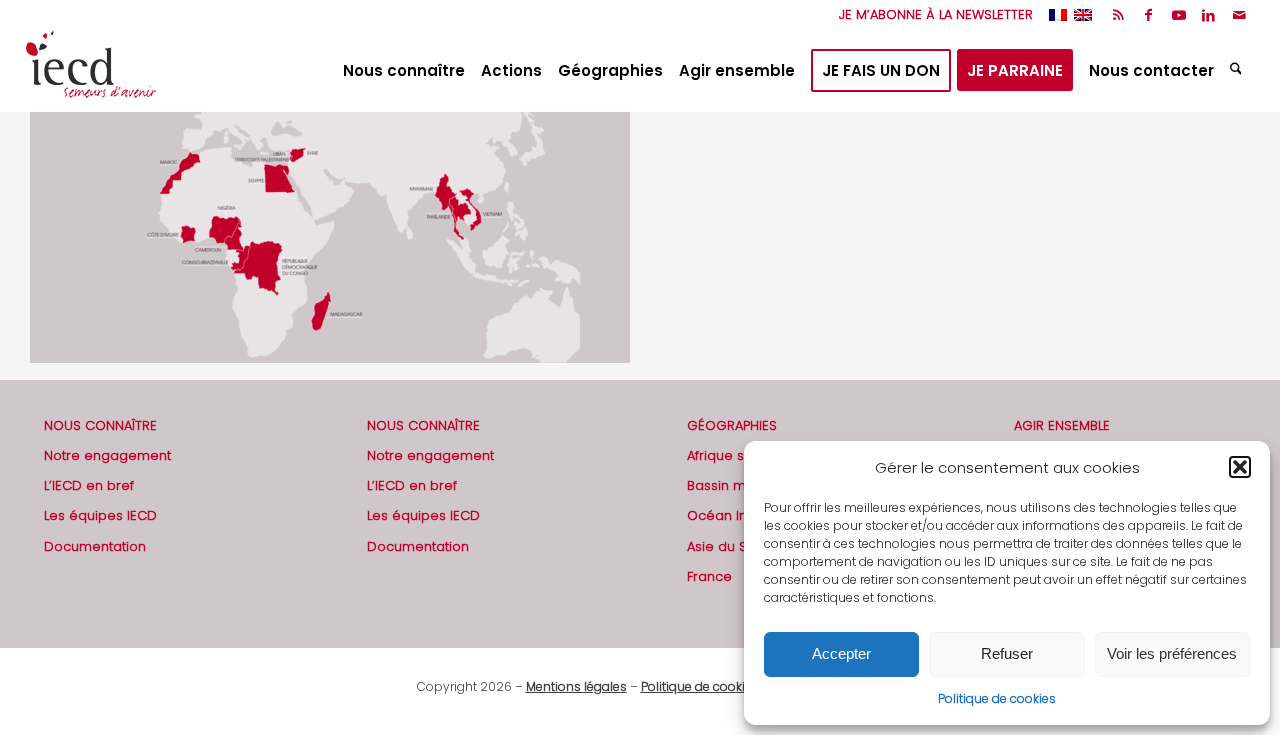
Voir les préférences (1172, 653)
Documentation (95, 546)
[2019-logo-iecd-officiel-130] (91, 71)
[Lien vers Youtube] (1178, 15)
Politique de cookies (997, 698)
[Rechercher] (1238, 71)
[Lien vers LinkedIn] (1208, 15)
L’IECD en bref (89, 485)
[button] (1240, 467)
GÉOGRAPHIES (732, 425)
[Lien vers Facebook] (1148, 15)
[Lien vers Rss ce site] (1118, 15)
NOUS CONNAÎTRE (100, 425)
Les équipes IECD (100, 515)
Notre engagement (107, 455)
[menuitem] (931, 15)
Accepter (841, 653)
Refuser (1007, 653)
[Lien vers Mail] (1239, 15)
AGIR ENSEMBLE (1062, 425)
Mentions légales (576, 686)
